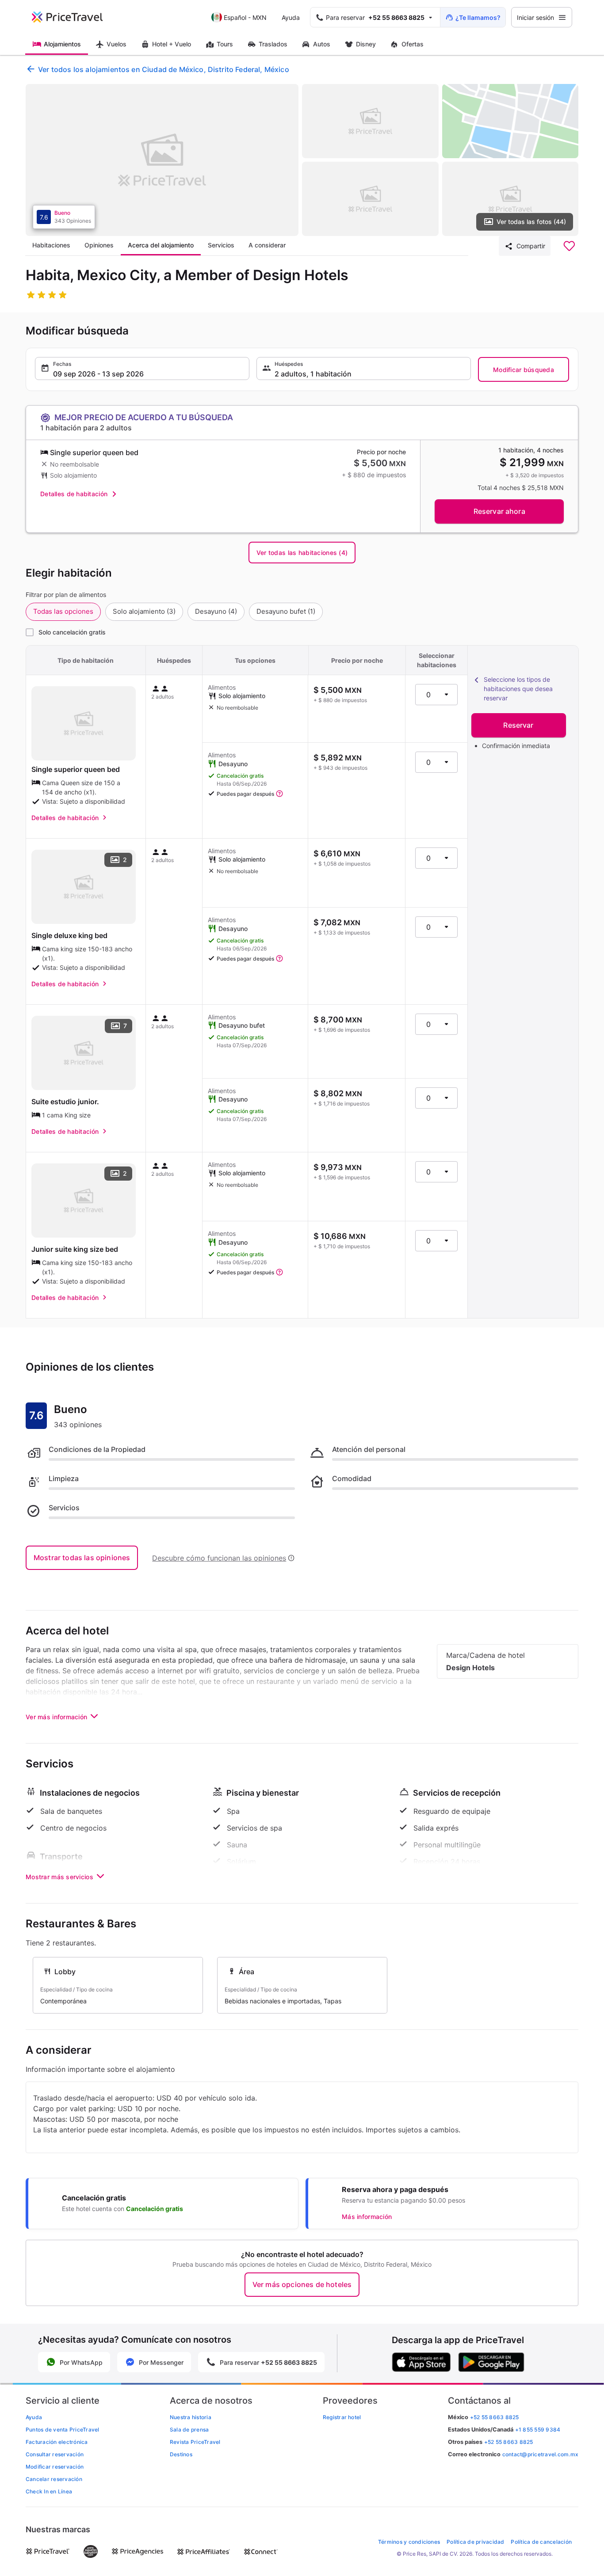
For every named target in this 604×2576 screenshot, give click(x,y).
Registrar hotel (342, 2417)
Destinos (181, 2454)
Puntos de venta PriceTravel (62, 2430)
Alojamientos (62, 44)
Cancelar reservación (54, 2479)
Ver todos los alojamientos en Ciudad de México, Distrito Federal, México (164, 69)
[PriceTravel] (73, 17)
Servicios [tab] (221, 245)
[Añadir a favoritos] (569, 246)
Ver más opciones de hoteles (302, 2284)
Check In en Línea (49, 2491)
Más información (367, 2217)
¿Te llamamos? (478, 17)
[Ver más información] (279, 794)
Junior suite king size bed (75, 1249)
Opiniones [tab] (99, 245)
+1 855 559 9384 (538, 2430)
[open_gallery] (162, 160)
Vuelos (117, 44)
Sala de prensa (189, 2430)
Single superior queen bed (76, 769)
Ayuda (291, 17)
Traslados (273, 44)
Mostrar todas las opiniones (82, 1558)
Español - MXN (245, 17)
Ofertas (413, 44)
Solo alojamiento (144, 611)
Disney (366, 44)
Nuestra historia (191, 2417)
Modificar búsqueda (524, 370)
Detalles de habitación (74, 494)
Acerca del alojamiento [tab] (161, 245)
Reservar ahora (499, 511)
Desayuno (216, 611)
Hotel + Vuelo (172, 44)
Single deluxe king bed (69, 935)
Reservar (518, 725)
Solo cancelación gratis (72, 632)
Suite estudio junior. (65, 1102)
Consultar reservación (55, 2454)
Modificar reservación (55, 2467)
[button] (142, 369)
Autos (322, 44)
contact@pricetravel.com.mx (540, 2454)
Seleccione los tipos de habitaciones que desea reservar (518, 689)
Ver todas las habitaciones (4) (302, 553)
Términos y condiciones (409, 2542)
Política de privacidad (475, 2542)
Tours (225, 44)
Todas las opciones (63, 611)
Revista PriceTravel (195, 2442)
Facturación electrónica (57, 2442)
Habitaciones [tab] (51, 245)
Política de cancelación (541, 2542)
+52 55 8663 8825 (509, 2442)
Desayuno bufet (286, 611)
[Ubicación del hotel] (510, 121)
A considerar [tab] (267, 245)
